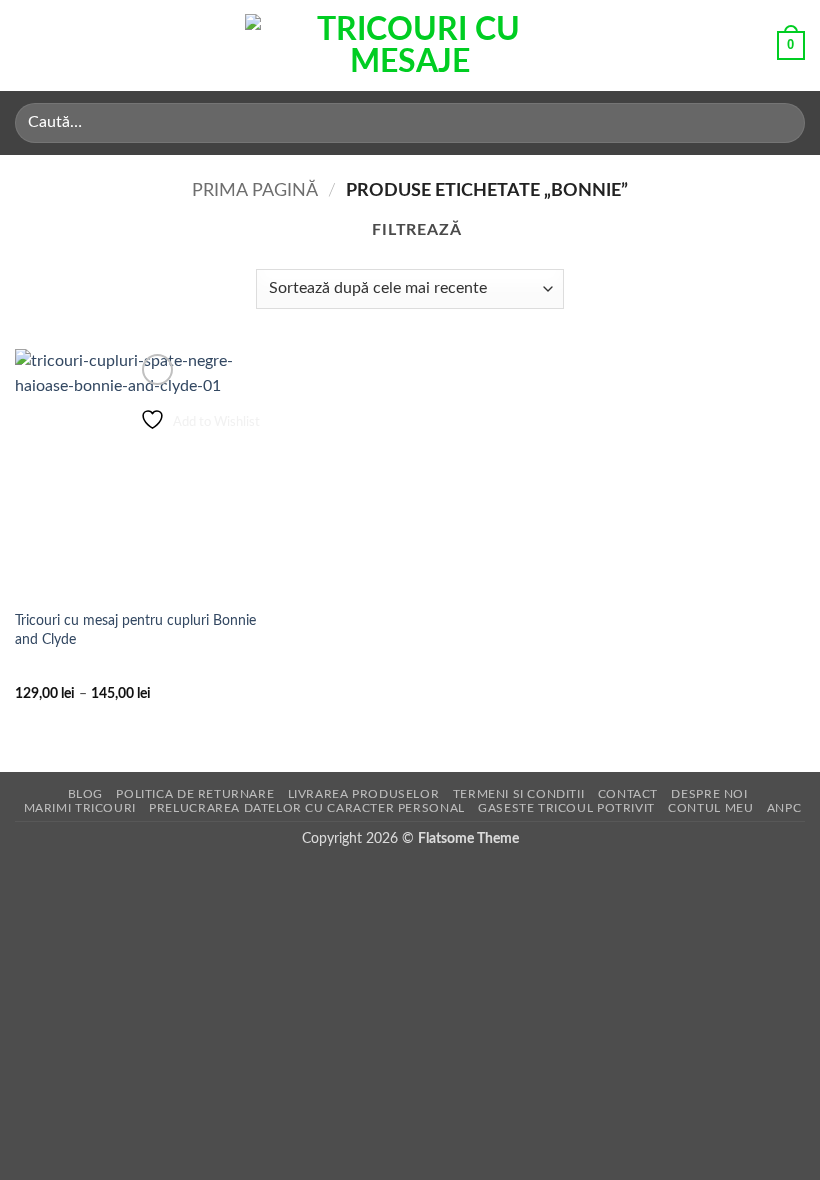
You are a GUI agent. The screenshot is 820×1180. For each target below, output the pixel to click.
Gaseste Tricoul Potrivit (566, 808)
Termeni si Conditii (519, 794)
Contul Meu (710, 808)
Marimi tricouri (80, 808)
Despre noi (709, 794)
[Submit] (781, 122)
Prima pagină (255, 190)
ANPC (784, 808)
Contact (628, 794)
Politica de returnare (195, 794)
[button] (27, 45)
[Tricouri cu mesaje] (410, 46)
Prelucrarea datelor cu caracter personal (306, 808)
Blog (85, 794)
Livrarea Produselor (364, 794)
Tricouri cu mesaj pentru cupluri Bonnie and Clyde (135, 630)
